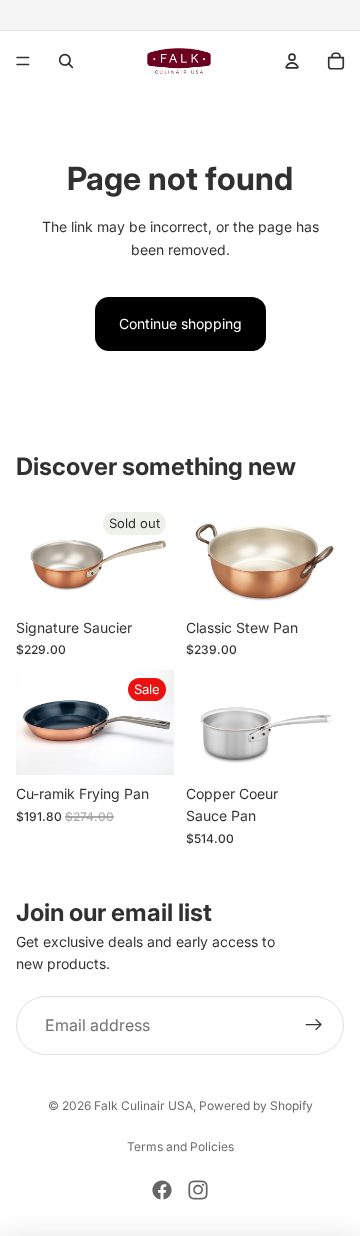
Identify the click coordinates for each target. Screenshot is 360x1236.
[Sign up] (314, 1026)
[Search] (66, 61)
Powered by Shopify (256, 1105)
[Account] (292, 61)
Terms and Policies (180, 1146)
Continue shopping (180, 323)
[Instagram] (198, 1190)
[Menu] (23, 61)
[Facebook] (162, 1190)
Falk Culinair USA (143, 1105)
